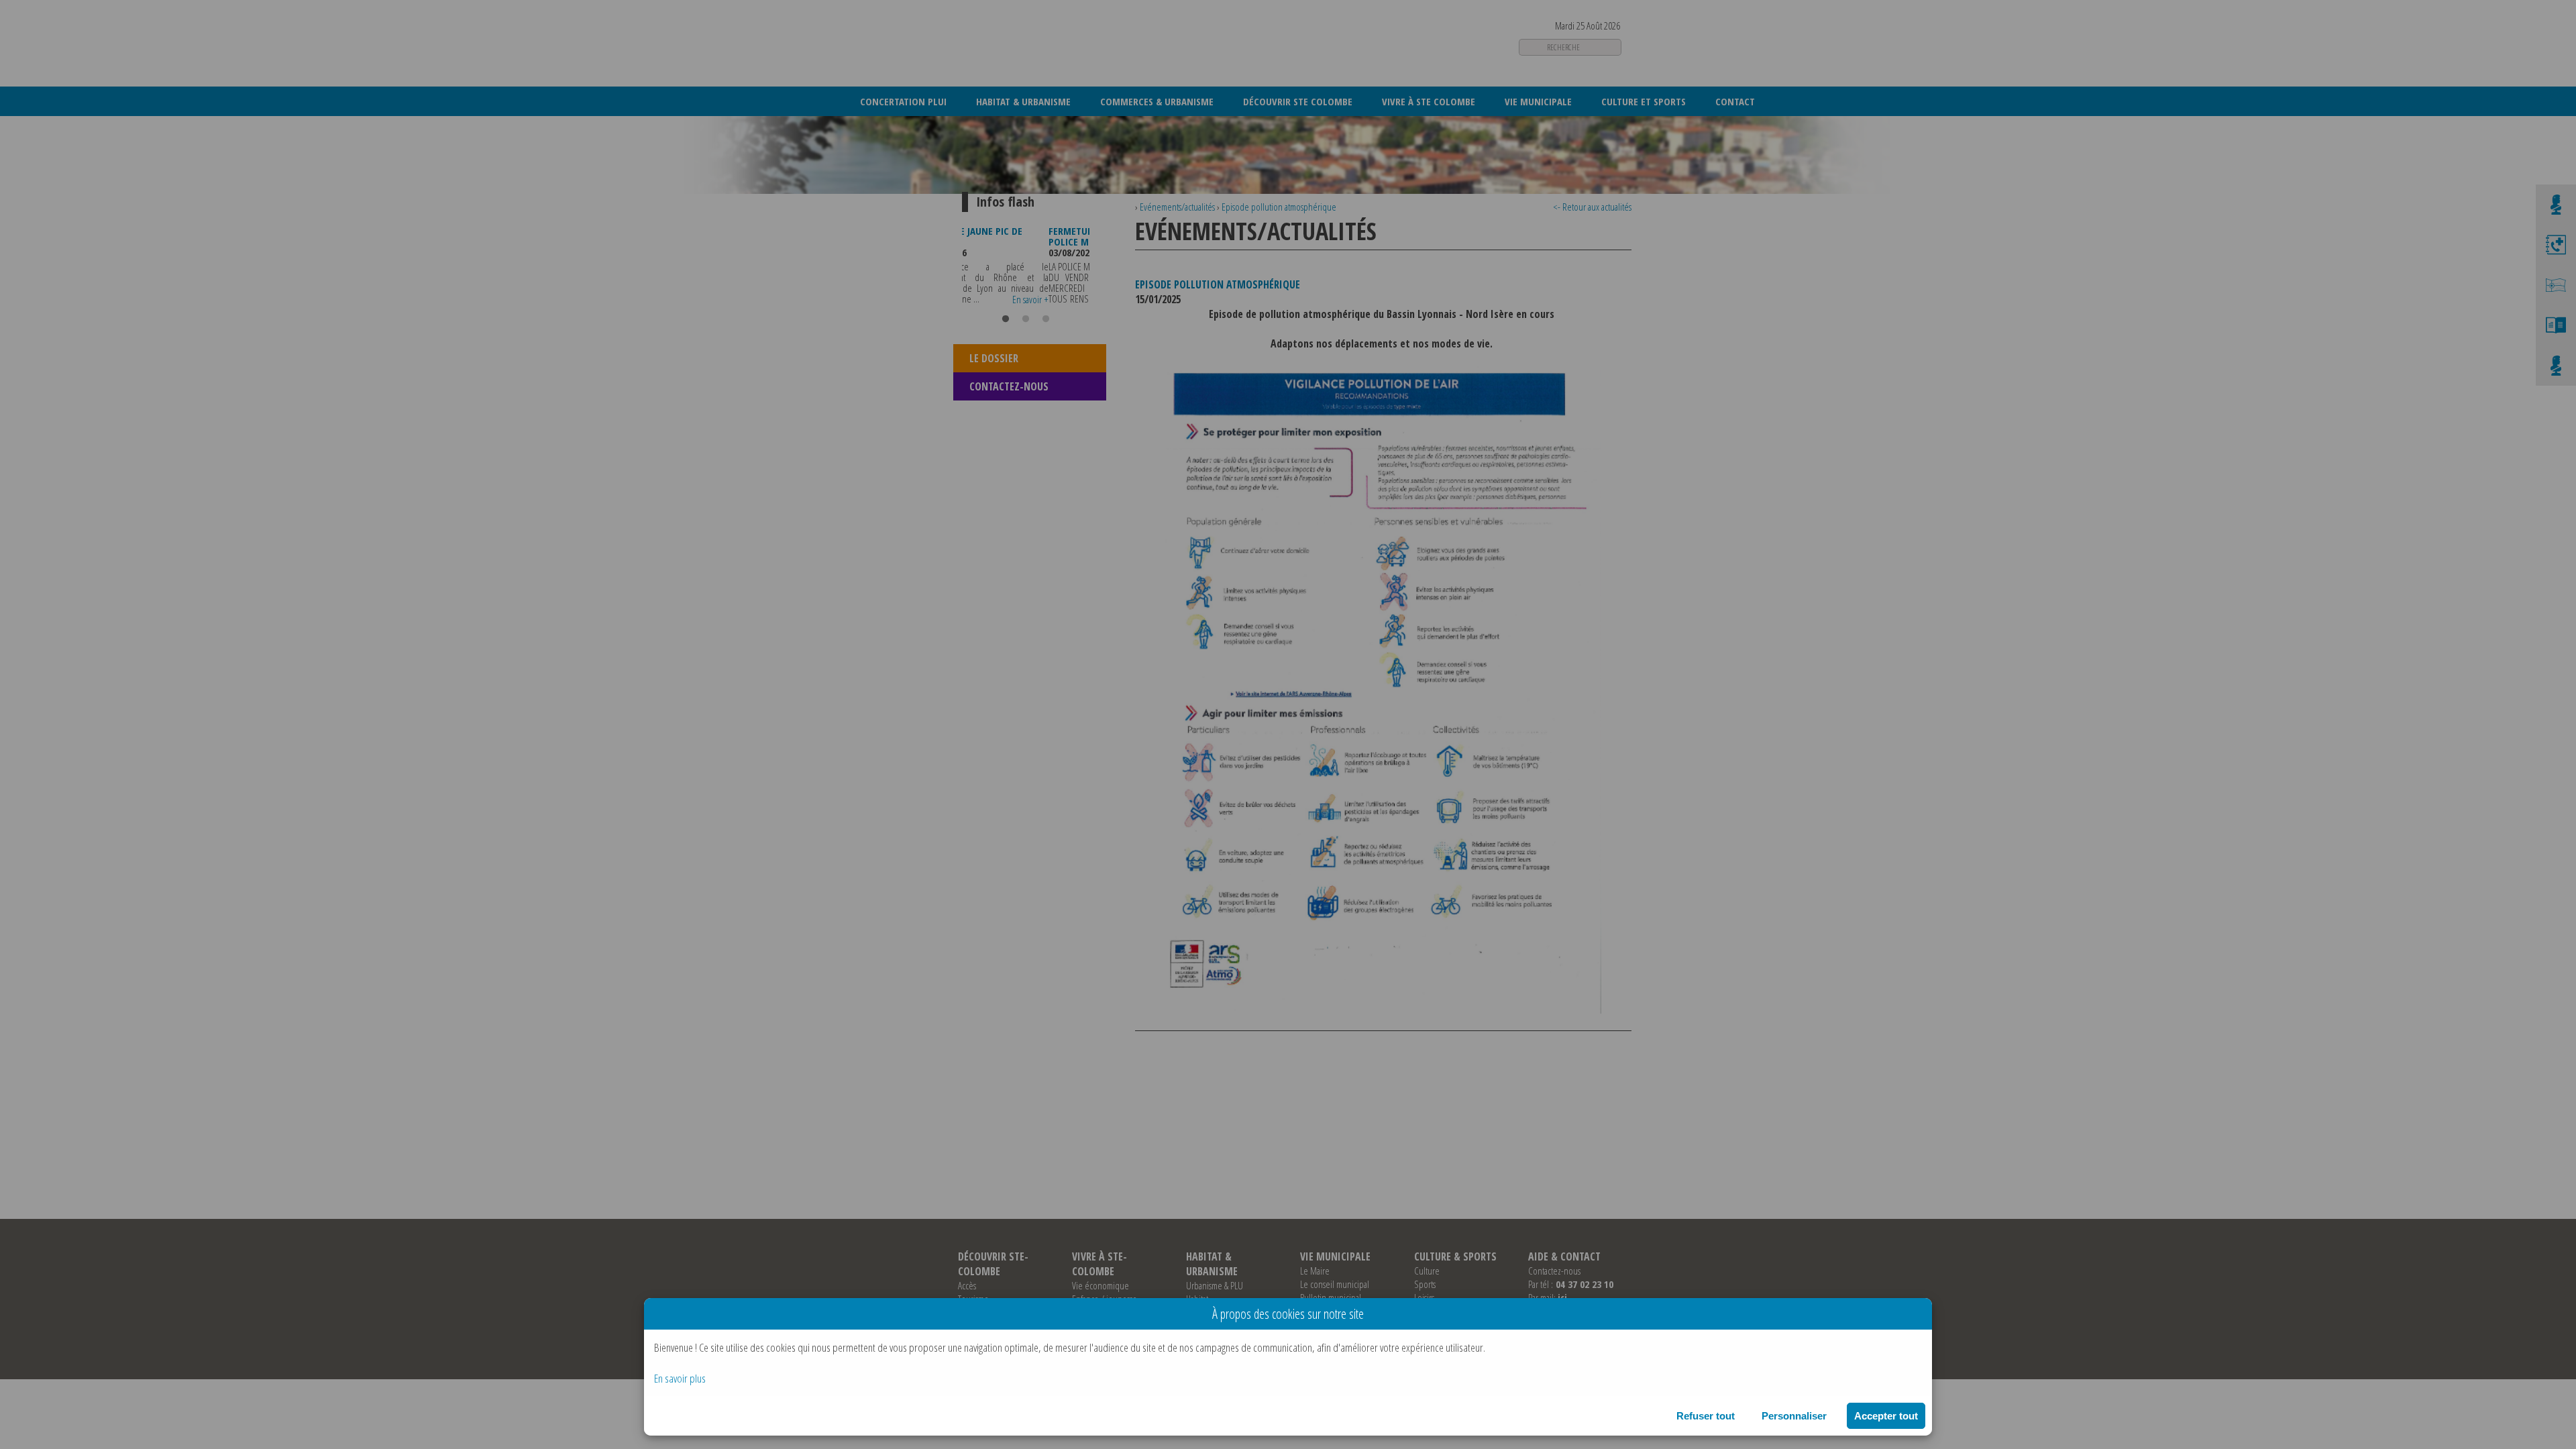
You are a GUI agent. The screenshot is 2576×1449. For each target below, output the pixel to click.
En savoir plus (680, 1378)
